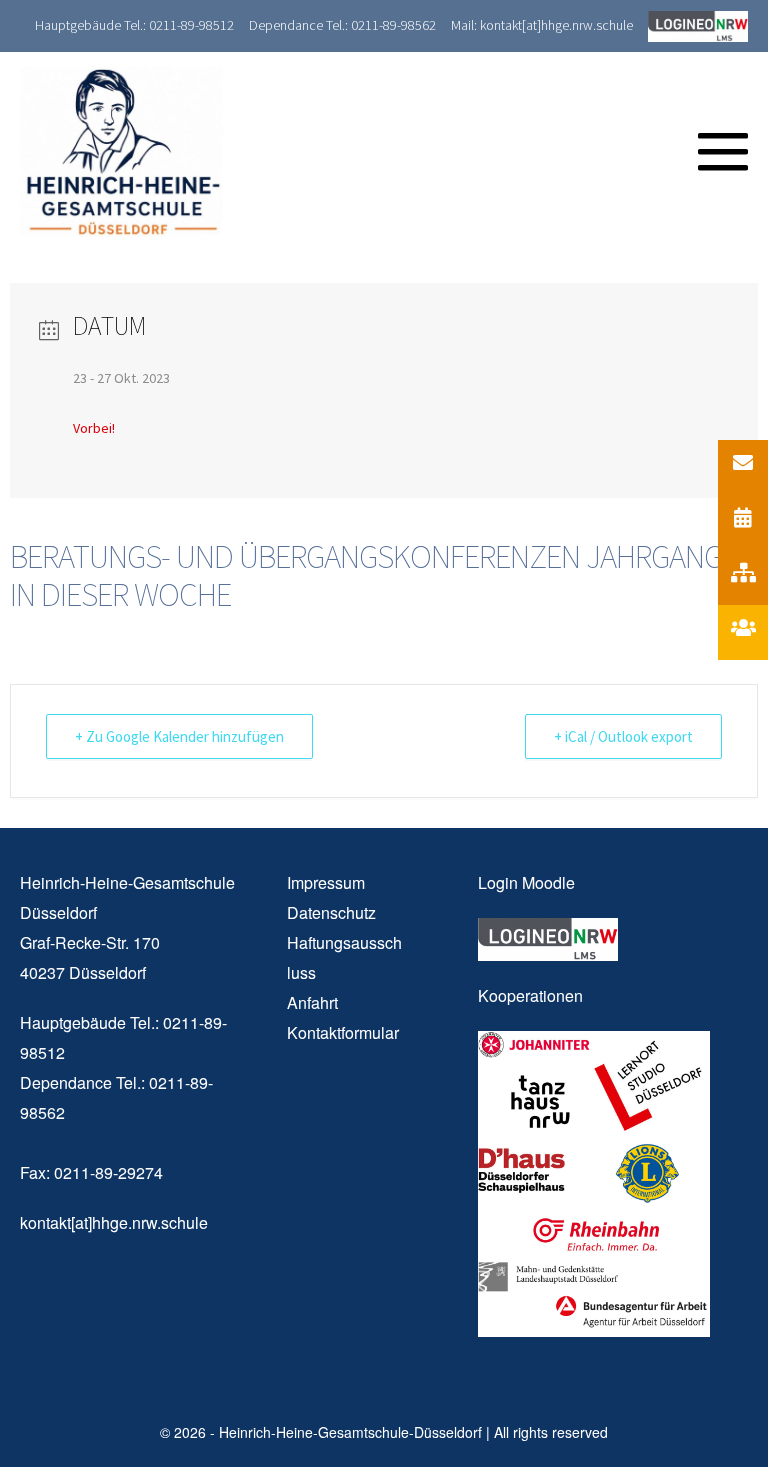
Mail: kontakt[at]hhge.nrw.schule (542, 25)
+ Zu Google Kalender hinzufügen (179, 736)
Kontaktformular (343, 1032)
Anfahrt (312, 1002)
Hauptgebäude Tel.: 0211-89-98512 (134, 25)
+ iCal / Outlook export (623, 736)
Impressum (326, 882)
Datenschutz (331, 912)
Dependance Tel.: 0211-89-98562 (342, 25)
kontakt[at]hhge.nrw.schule (114, 1222)
